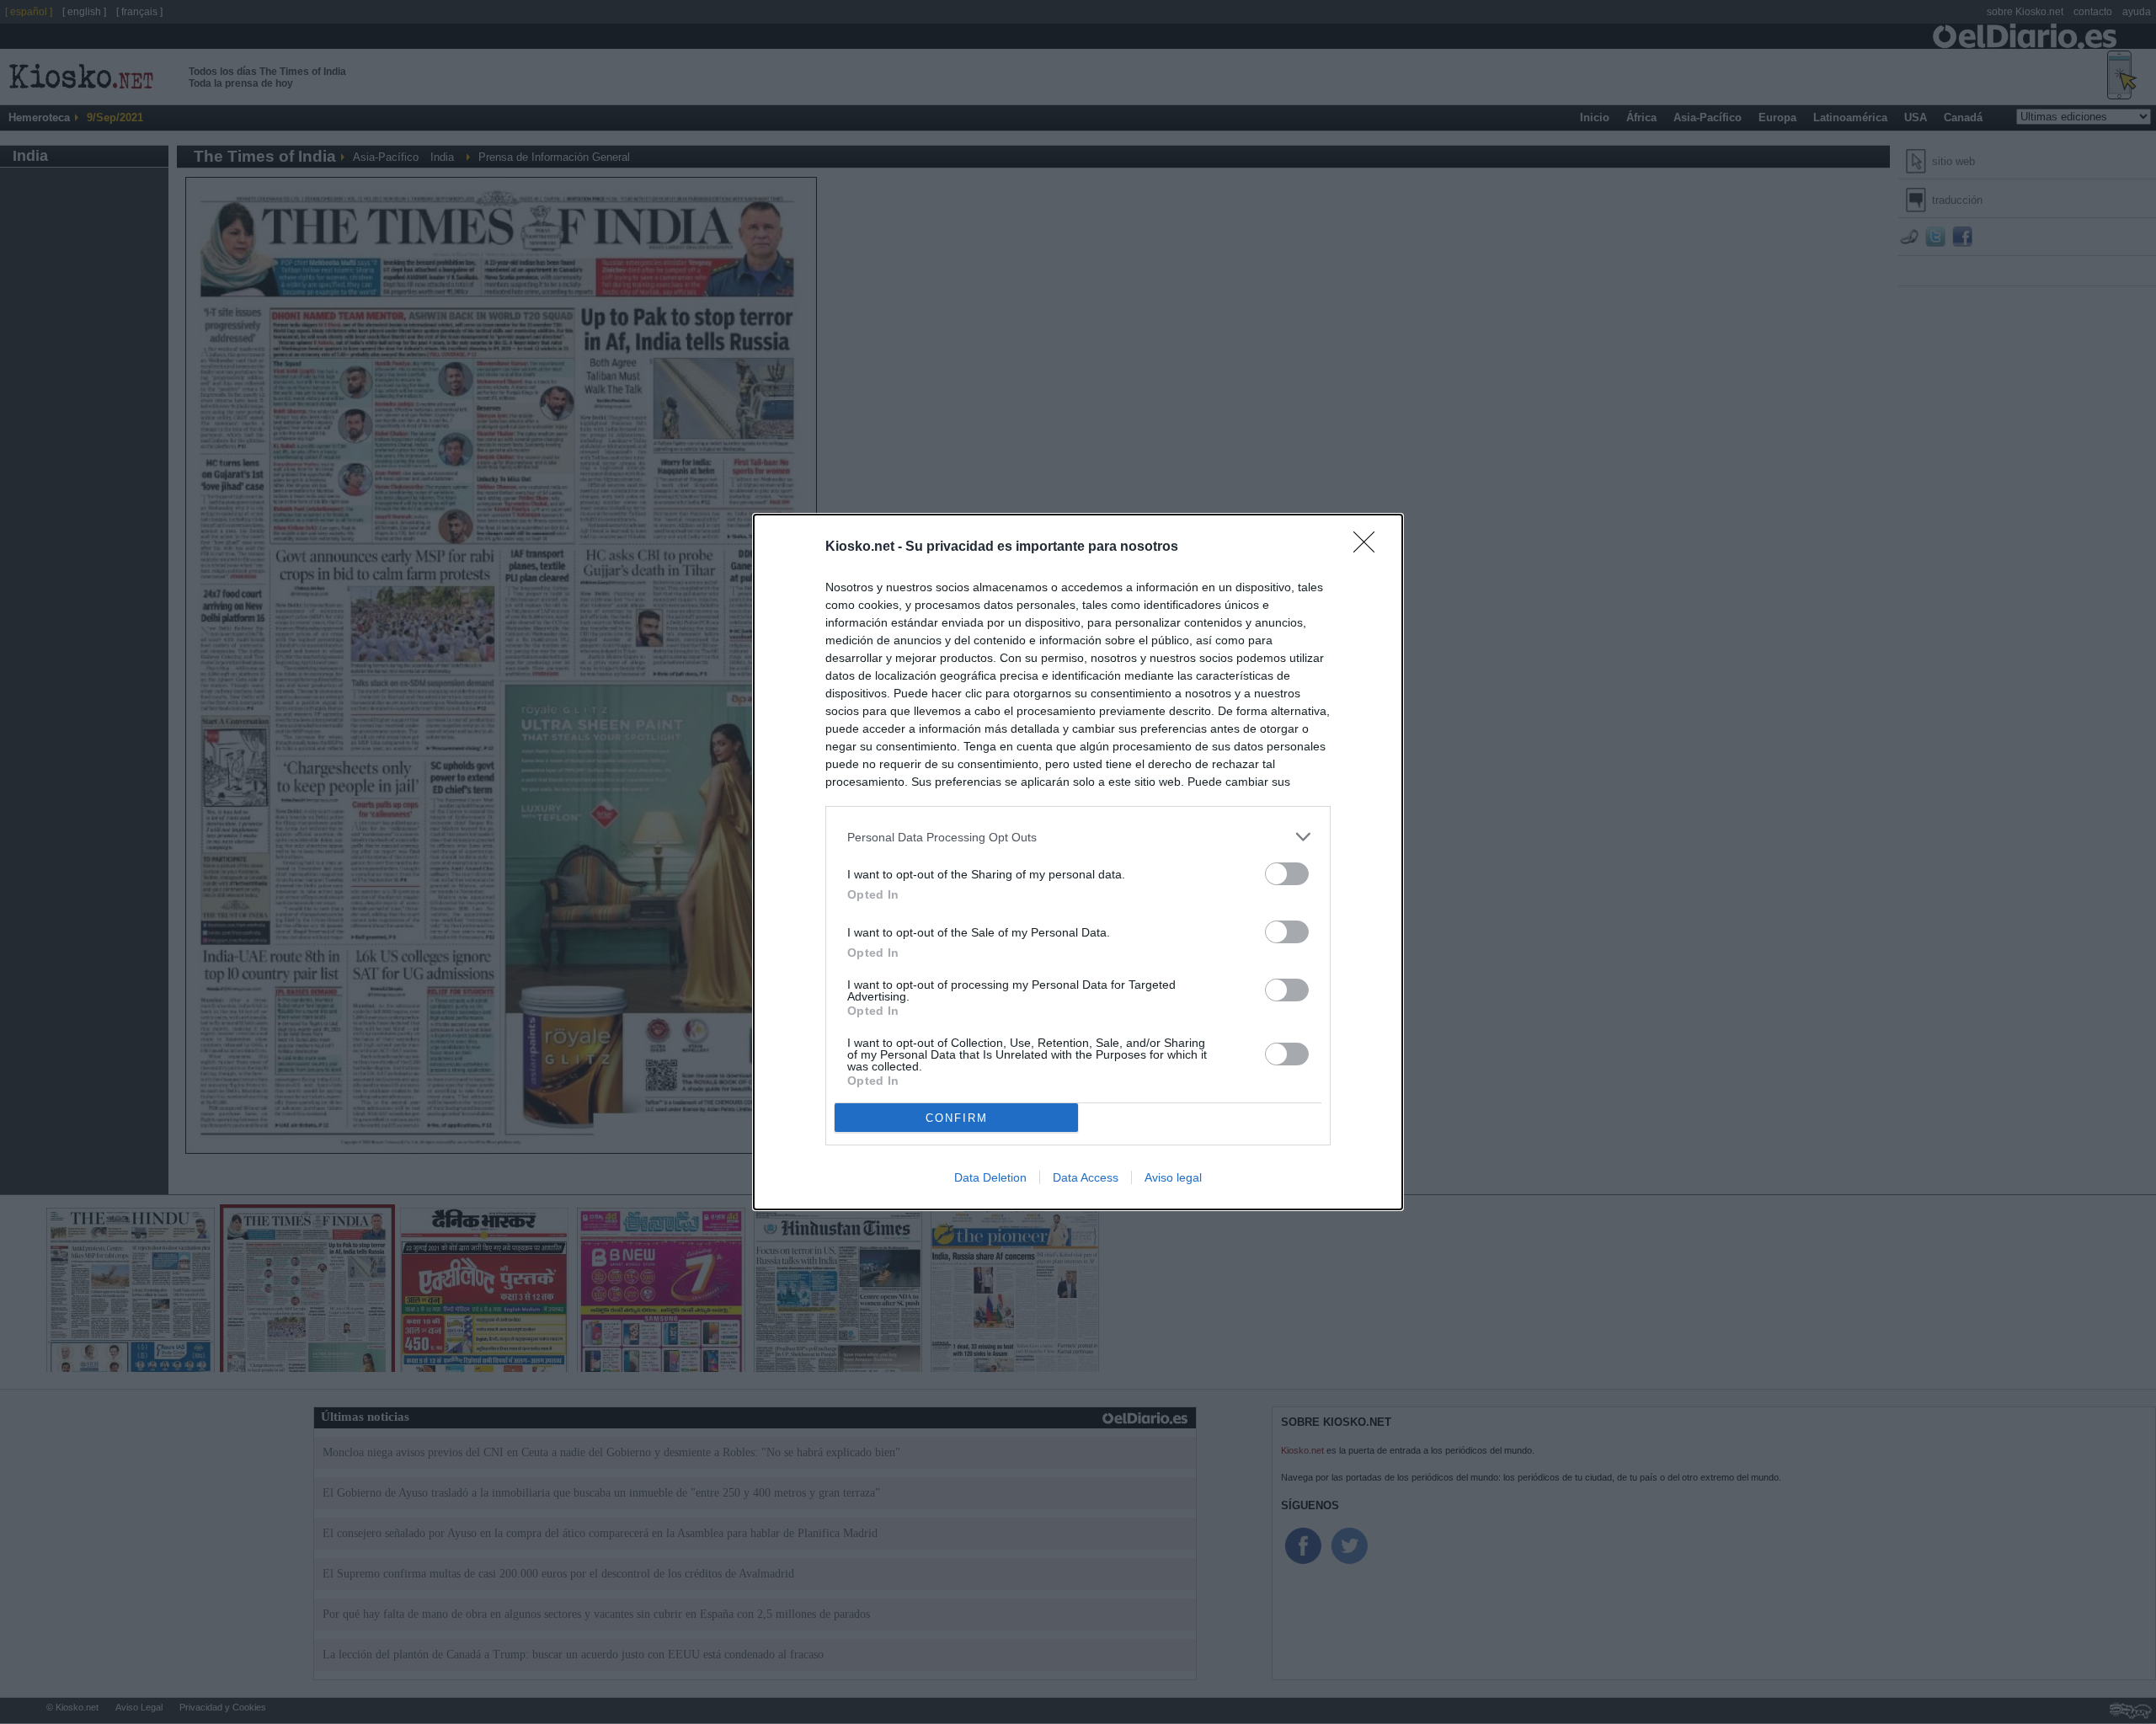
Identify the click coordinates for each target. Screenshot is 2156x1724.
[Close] (1369, 547)
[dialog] (1078, 862)
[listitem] (1078, 837)
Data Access (1086, 1177)
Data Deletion (990, 1177)
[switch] (1287, 874)
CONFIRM (957, 1118)
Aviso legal (1173, 1177)
